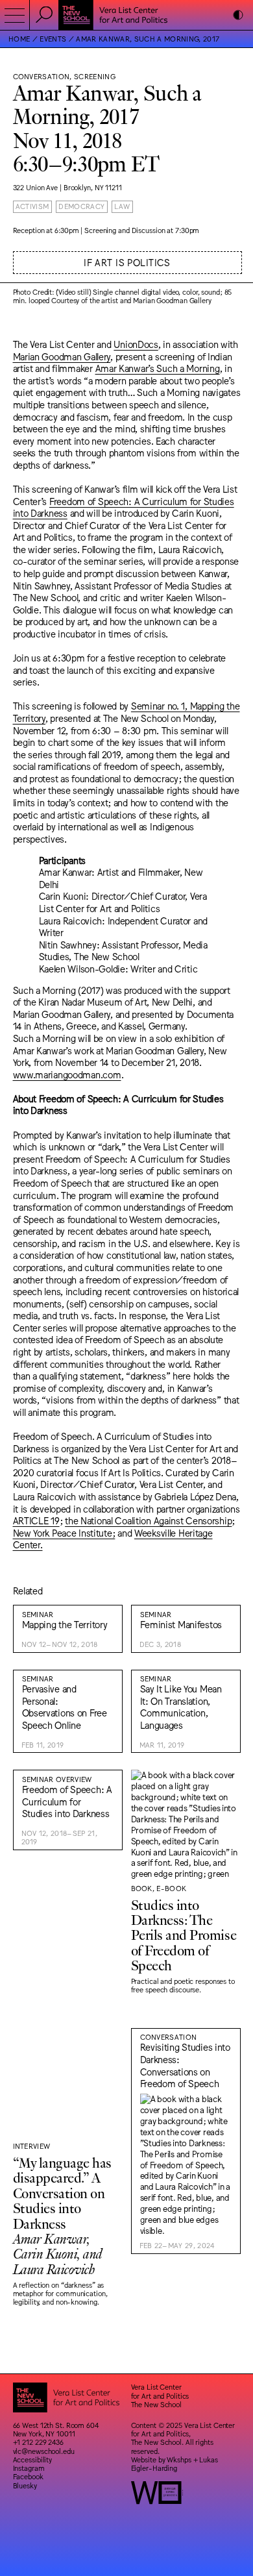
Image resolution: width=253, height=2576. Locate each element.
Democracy (81, 206)
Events (53, 39)
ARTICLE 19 (36, 1520)
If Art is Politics (127, 262)
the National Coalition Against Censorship (148, 1520)
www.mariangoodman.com (67, 1074)
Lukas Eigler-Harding (175, 2464)
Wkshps (179, 2459)
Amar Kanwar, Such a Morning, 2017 (148, 39)
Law (122, 206)
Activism (32, 206)
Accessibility (33, 2459)
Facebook (28, 2476)
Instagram (29, 2468)
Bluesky (25, 2485)
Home (19, 39)
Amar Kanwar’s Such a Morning (158, 368)
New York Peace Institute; (64, 1532)
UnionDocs (136, 344)
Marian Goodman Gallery (62, 356)
